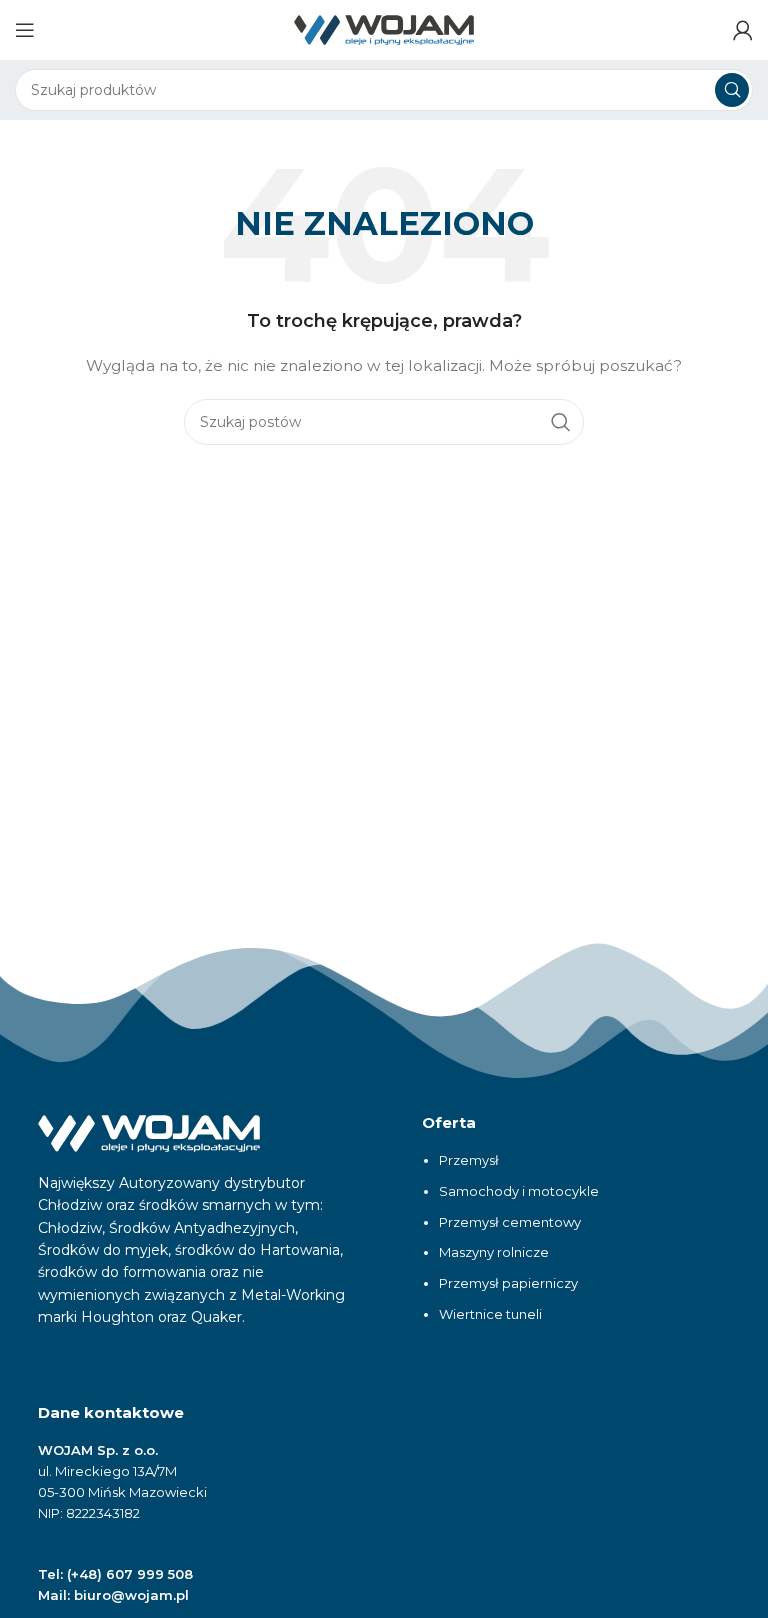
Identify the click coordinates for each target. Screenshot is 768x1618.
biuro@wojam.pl (131, 1595)
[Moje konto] (743, 30)
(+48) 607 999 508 (130, 1574)
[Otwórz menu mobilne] (25, 30)
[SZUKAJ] (732, 90)
